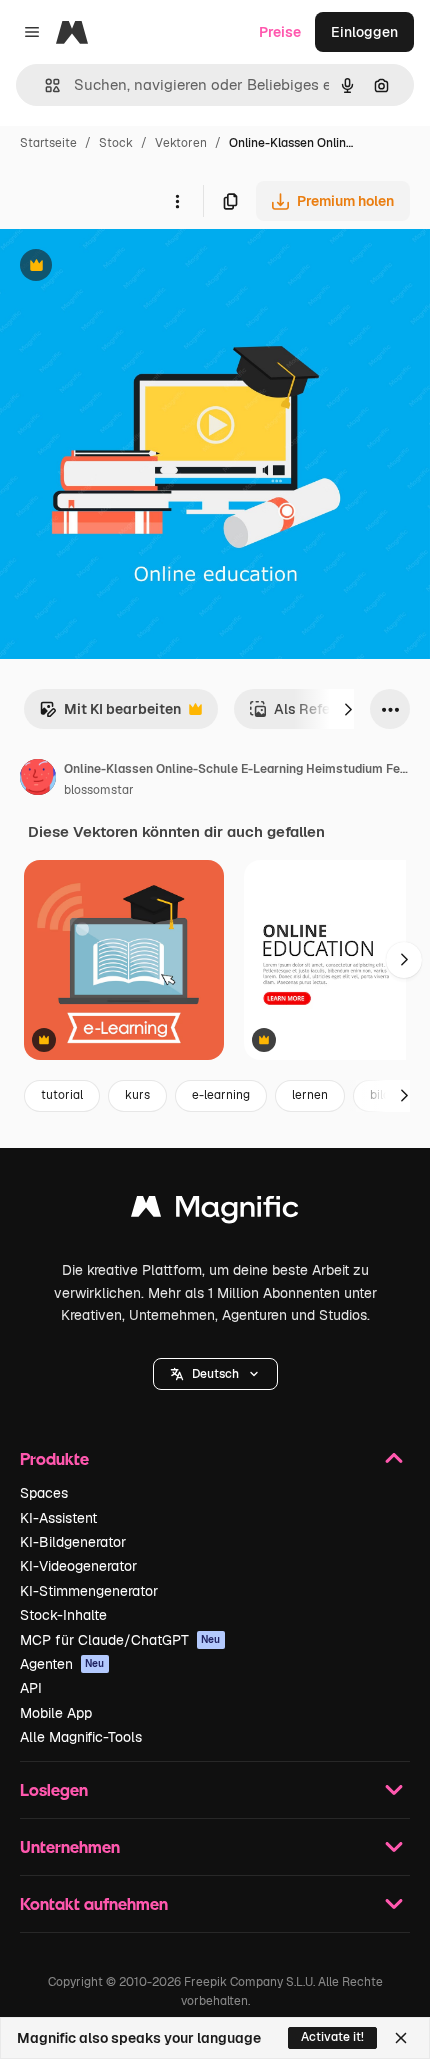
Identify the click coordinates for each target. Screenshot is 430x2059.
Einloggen (364, 32)
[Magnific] (215, 1211)
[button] (215, 1374)
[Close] (401, 2038)
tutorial (62, 1095)
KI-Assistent (58, 1518)
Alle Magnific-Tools (81, 1737)
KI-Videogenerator (78, 1566)
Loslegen (54, 1789)
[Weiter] (348, 709)
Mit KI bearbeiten (110, 714)
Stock (116, 143)
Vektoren (181, 143)
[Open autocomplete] (44, 85)
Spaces (44, 1493)
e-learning (221, 1095)
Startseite (48, 143)
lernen (310, 1095)
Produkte (54, 1458)
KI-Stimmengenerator (89, 1591)
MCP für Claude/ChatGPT (120, 1640)
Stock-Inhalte (63, 1615)
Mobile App (56, 1713)
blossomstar (99, 790)
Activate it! (332, 2037)
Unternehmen (70, 1846)
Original (128, 267)
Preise (280, 32)
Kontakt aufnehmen (94, 1903)
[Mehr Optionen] (177, 201)
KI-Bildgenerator (73, 1542)
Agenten (62, 1664)
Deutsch (215, 1374)
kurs (137, 1095)
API (31, 1688)
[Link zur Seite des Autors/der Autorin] (38, 780)
